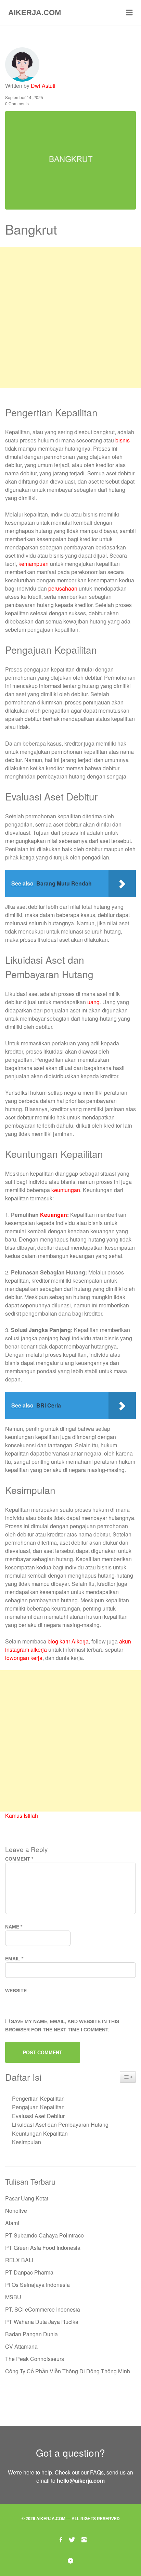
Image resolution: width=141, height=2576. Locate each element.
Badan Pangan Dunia (31, 2334)
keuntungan (66, 1190)
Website (16, 1991)
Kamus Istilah (22, 1815)
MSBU (13, 2297)
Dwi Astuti (43, 86)
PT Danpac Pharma (29, 2272)
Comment (19, 1859)
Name (14, 1927)
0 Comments (17, 103)
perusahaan (63, 588)
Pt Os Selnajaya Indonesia (37, 2285)
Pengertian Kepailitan (38, 2098)
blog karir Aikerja (68, 1641)
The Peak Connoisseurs (35, 2359)
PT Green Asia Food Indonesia (43, 2248)
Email (14, 1959)
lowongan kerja (24, 1658)
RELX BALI (19, 2260)
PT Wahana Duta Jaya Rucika (42, 2322)
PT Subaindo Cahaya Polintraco (44, 2235)
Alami (12, 2223)
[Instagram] (84, 2539)
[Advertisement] (70, 318)
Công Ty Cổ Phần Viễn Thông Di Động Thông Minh (68, 2371)
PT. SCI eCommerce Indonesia (43, 2309)
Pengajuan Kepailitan (38, 2107)
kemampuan (34, 564)
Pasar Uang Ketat (27, 2198)
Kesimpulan (27, 2142)
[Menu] (129, 13)
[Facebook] (61, 2539)
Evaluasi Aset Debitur (38, 2116)
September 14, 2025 (24, 97)
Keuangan (54, 1215)
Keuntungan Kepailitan (40, 2133)
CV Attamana (21, 2346)
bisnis (123, 440)
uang (93, 1002)
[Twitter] (72, 2539)
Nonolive (16, 2211)
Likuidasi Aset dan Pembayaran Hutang (60, 2124)
